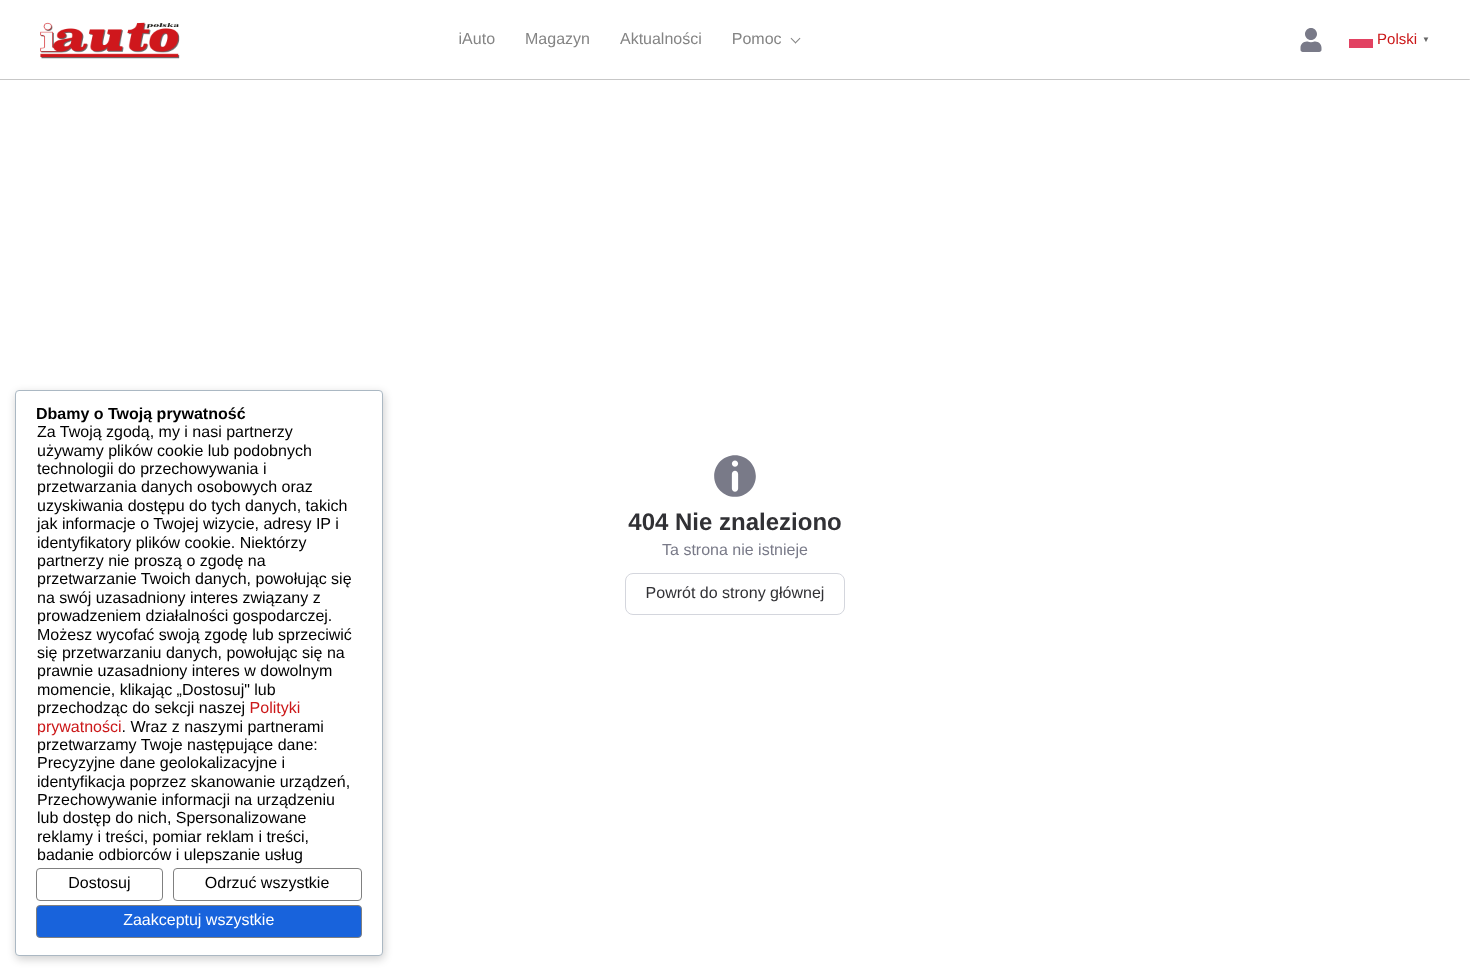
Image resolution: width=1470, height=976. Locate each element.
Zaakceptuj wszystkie (198, 920)
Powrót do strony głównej (735, 593)
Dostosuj (99, 883)
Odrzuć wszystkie (267, 883)
